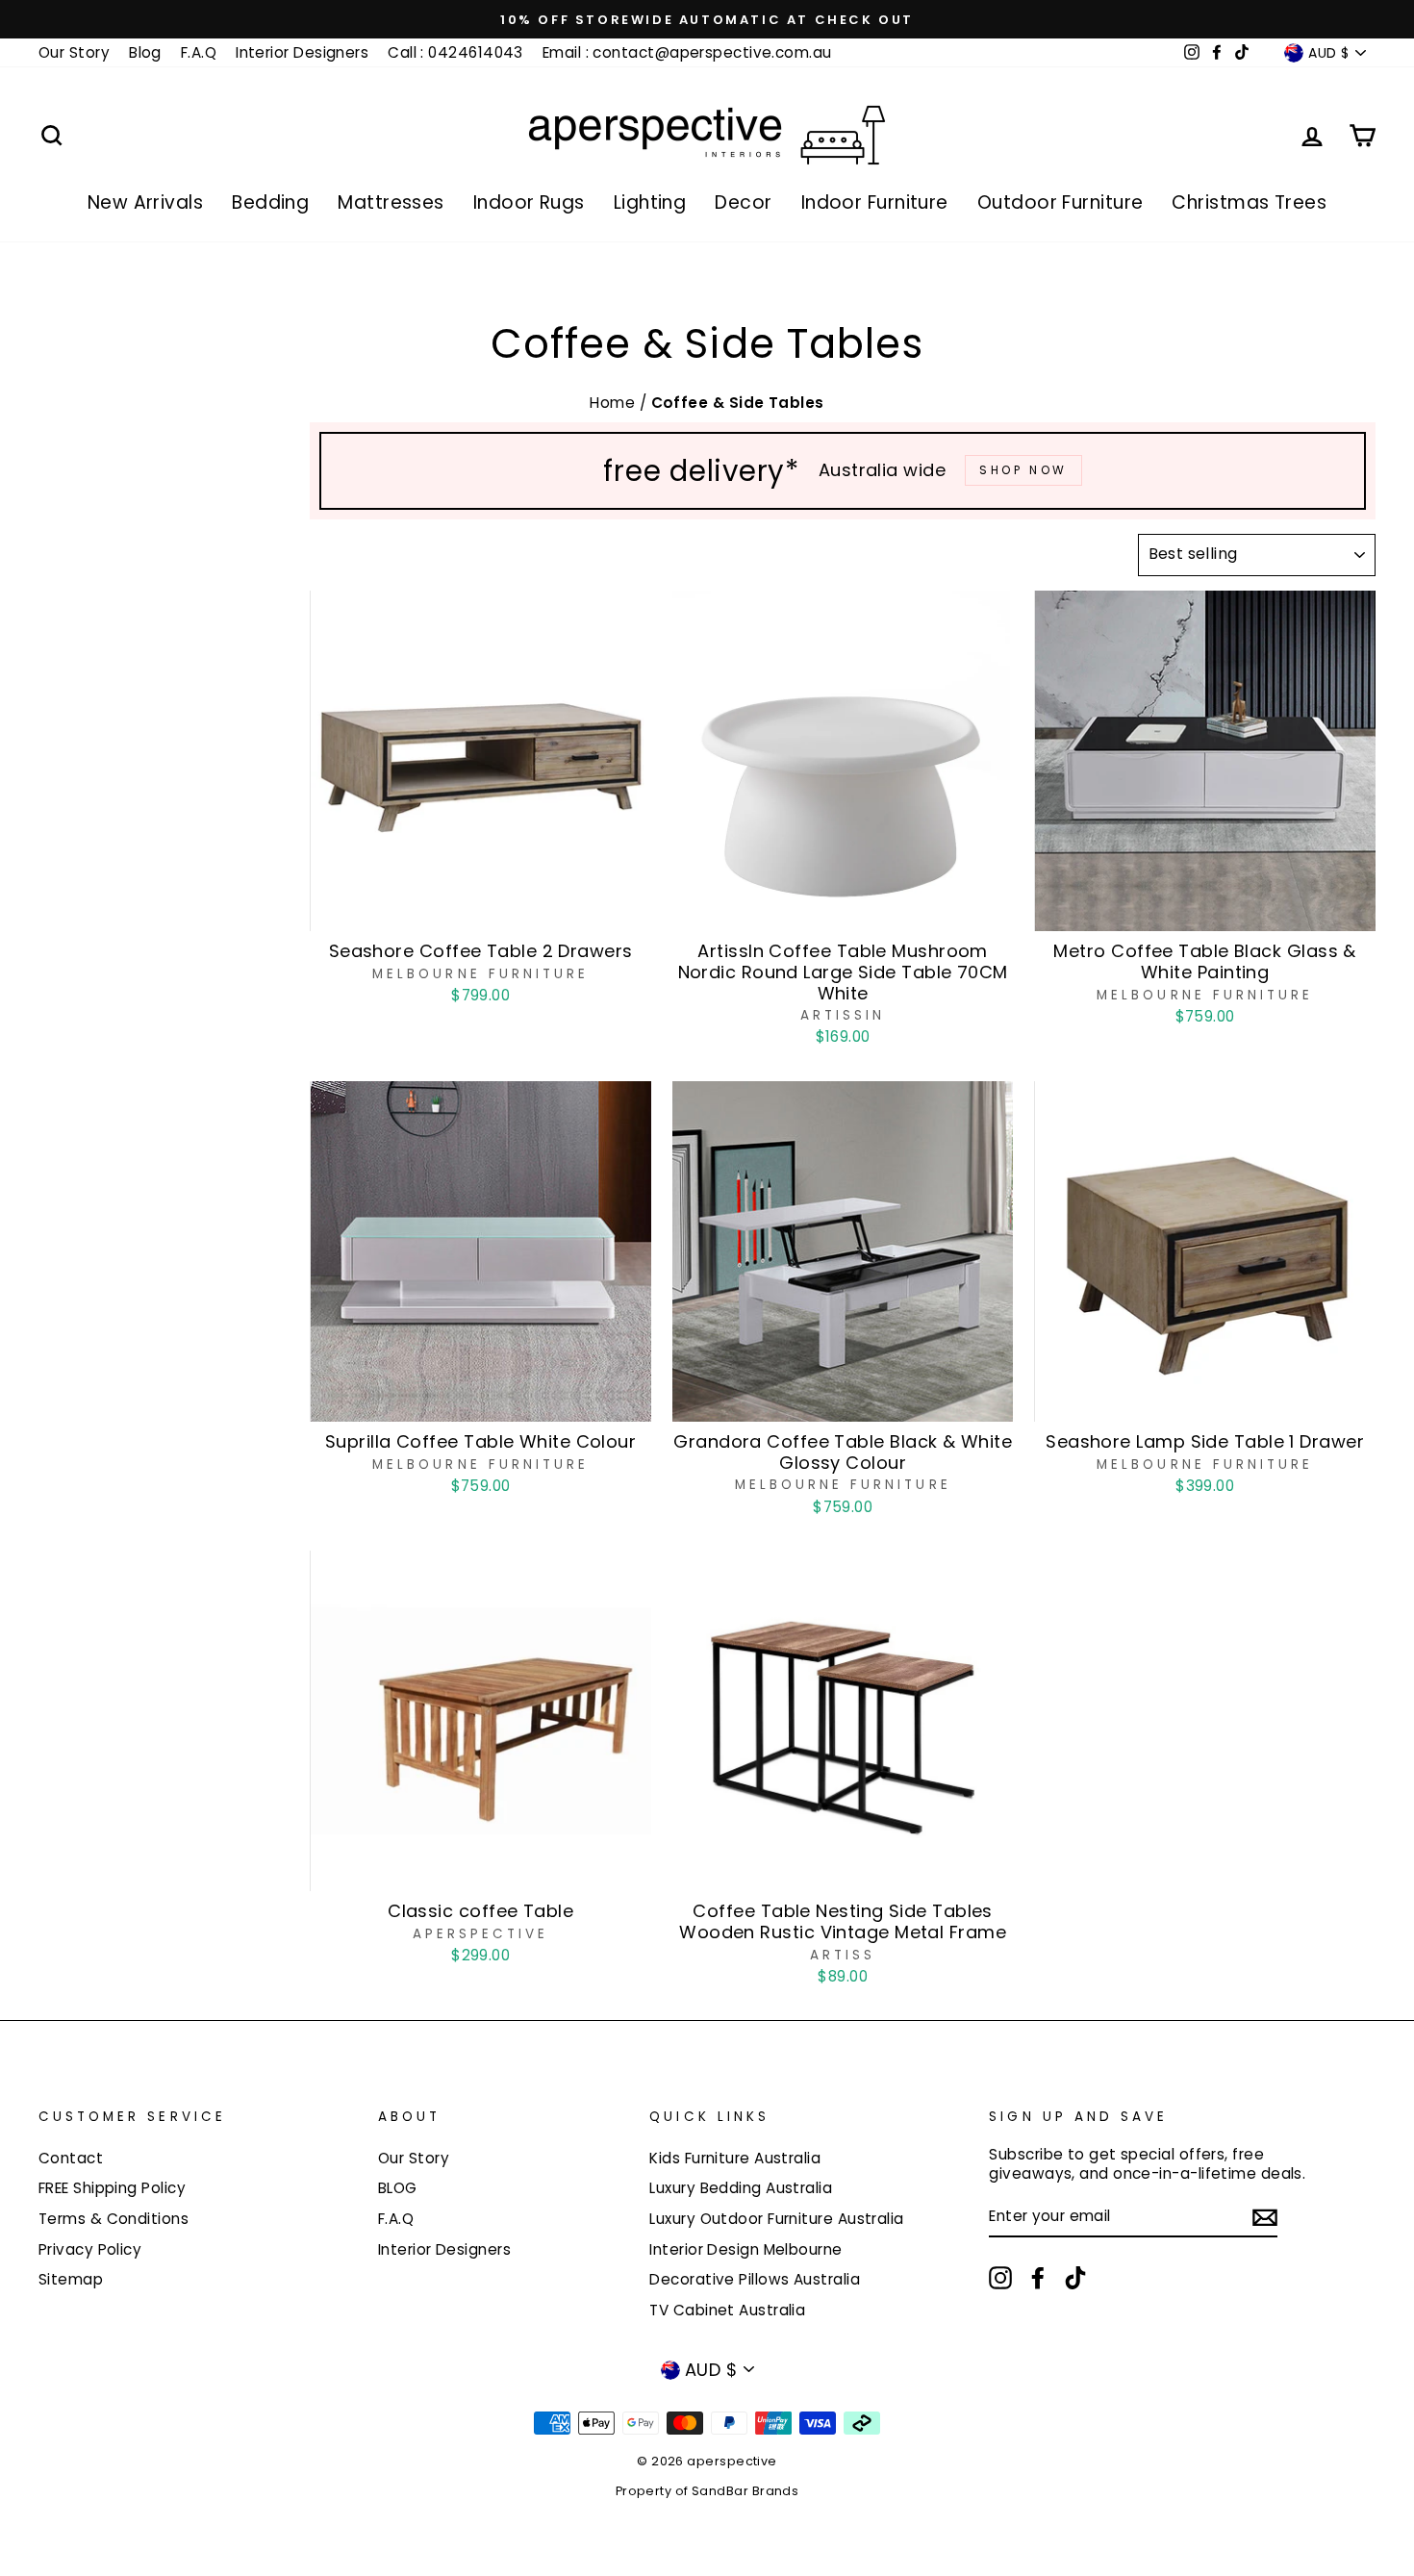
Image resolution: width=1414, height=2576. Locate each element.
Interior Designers (302, 52)
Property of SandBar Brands (707, 2491)
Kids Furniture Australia (735, 2158)
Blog (145, 52)
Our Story (74, 52)
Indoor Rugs (529, 202)
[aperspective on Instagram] (1000, 2278)
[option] (707, 19)
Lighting (650, 202)
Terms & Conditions (114, 2219)
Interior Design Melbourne (745, 2249)
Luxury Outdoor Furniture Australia (776, 2219)
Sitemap (71, 2279)
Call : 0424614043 (455, 52)
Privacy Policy (90, 2249)
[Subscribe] (1265, 2218)
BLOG (398, 2188)
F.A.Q (199, 52)
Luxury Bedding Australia (741, 2188)
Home (614, 403)
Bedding (270, 202)
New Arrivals (145, 202)
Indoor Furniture (875, 202)
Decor (743, 202)
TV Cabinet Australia (727, 2310)
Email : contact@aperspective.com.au (687, 52)
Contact (71, 2158)
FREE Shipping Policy (112, 2188)
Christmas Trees (1249, 202)
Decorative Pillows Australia (755, 2279)
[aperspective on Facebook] (1038, 2278)
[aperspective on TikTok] (1075, 2278)
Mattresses (391, 202)
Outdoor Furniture (1060, 202)
